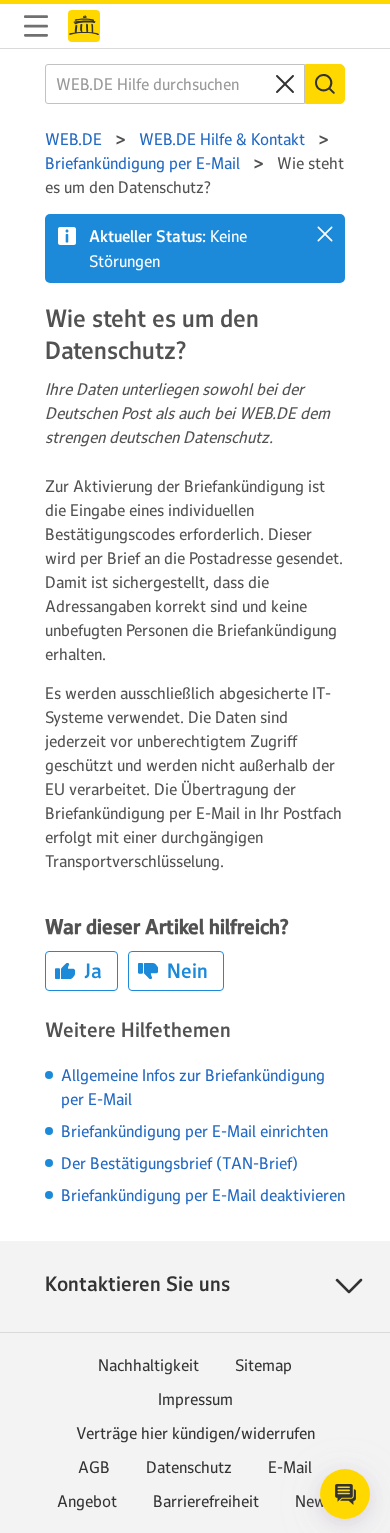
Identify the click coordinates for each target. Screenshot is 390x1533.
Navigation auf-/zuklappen (36, 26)
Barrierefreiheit (206, 1501)
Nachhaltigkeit (148, 1365)
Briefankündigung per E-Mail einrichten (194, 1131)
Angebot (87, 1501)
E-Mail (290, 1467)
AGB (94, 1467)
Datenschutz (189, 1467)
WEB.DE (84, 26)
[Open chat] (345, 1494)
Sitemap (263, 1365)
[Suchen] (325, 84)
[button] (325, 234)
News (314, 1501)
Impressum (195, 1399)
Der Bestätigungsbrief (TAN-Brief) (179, 1163)
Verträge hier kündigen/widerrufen (195, 1433)
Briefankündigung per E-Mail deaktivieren (203, 1195)
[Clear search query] (285, 84)
